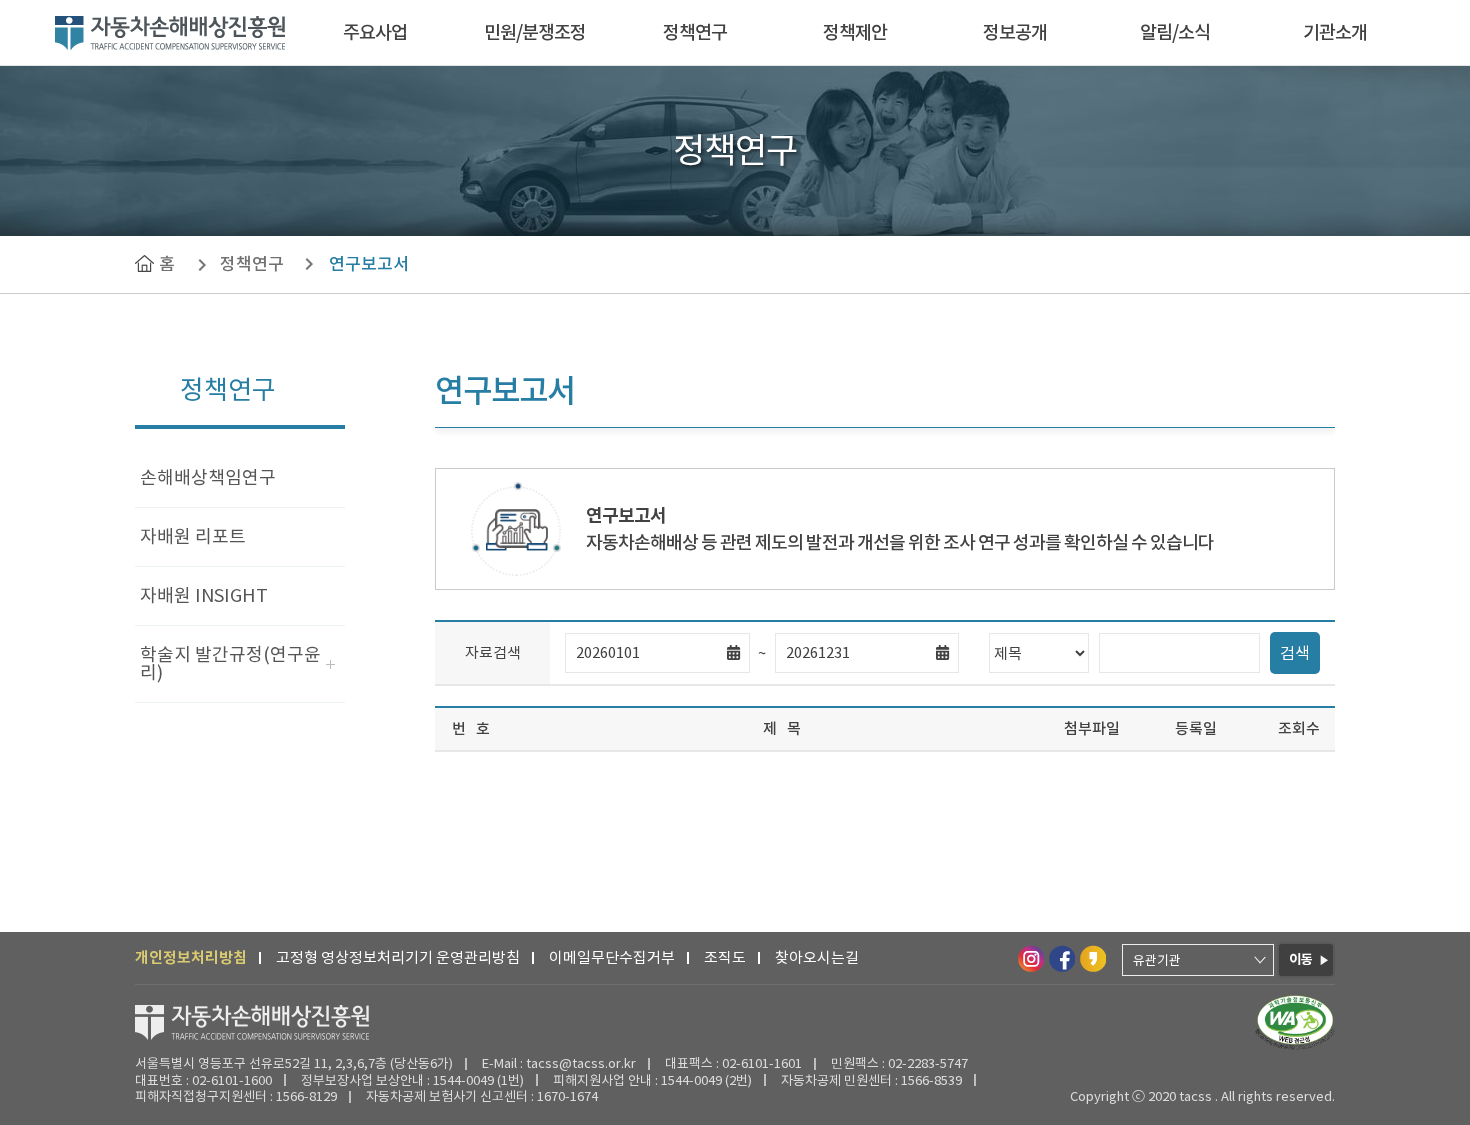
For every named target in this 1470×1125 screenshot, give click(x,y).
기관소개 (1335, 32)
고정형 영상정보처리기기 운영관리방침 (398, 957)
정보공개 (1015, 32)
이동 (1301, 959)
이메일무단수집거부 (612, 957)
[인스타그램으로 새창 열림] (1030, 958)
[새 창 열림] (1295, 1022)
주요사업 (375, 32)
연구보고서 (369, 264)
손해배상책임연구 (208, 477)
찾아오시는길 (817, 957)
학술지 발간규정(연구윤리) (230, 663)
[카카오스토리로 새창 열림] (1092, 958)
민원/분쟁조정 (535, 32)
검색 (1295, 653)
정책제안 (855, 32)
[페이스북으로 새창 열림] (1061, 958)
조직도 (725, 957)
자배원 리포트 (193, 536)
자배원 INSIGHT (204, 595)
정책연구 (695, 32)
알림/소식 (1175, 32)
